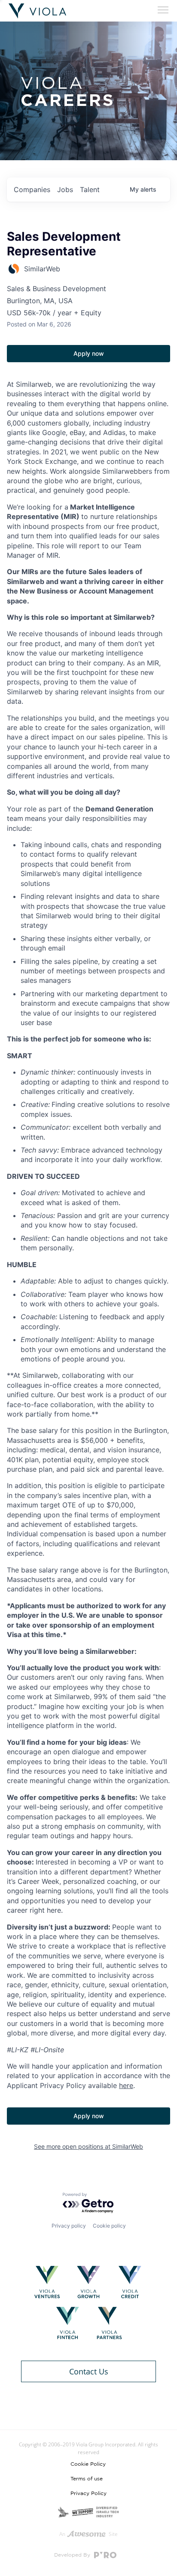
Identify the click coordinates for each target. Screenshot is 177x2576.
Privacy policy (69, 2226)
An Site (88, 2534)
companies (32, 190)
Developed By (73, 2555)
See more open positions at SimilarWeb (88, 2146)
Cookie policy (109, 2226)
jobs (65, 190)
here (126, 2085)
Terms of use (87, 2479)
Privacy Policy (88, 2493)
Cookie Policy (88, 2464)
